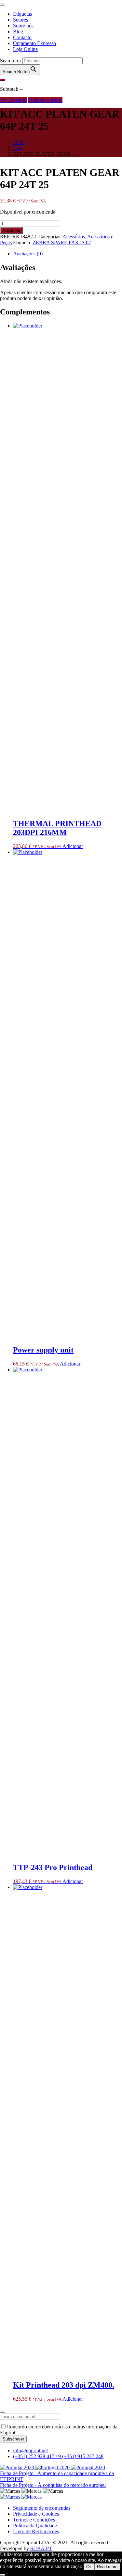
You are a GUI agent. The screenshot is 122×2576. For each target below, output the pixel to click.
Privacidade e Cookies (36, 2514)
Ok (89, 2567)
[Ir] (3, 80)
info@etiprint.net (30, 2450)
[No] (3, 2575)
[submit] (3, 2412)
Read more (107, 2567)
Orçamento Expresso (34, 43)
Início (19, 142)
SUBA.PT (41, 2548)
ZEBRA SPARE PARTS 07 (62, 242)
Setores (20, 20)
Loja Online (25, 49)
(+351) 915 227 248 (83, 2456)
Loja (18, 148)
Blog (18, 32)
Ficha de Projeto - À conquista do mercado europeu (53, 2485)
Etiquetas (22, 14)
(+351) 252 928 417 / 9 (38, 2456)
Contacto (22, 37)
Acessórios (74, 237)
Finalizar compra (45, 100)
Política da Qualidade (35, 2526)
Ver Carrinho (13, 100)
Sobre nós (23, 26)
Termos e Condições (34, 2520)
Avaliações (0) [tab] (28, 254)
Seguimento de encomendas (42, 2508)
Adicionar (11, 230)
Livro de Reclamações (36, 2531)
